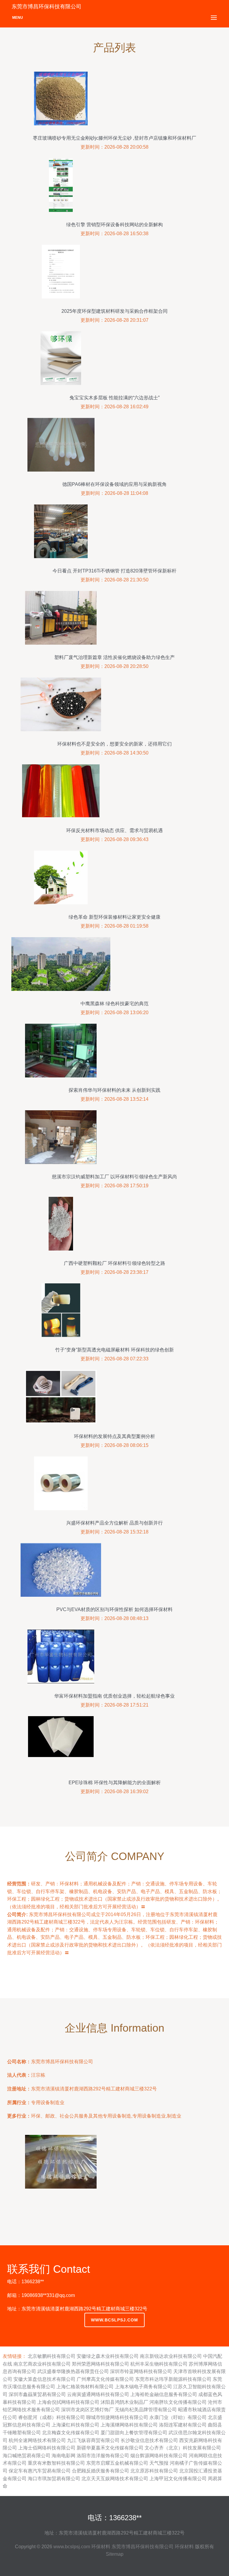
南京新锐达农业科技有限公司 (171, 2356)
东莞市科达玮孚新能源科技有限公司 (173, 2379)
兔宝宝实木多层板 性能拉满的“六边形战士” (114, 398)
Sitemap (115, 2554)
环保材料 (101, 2547)
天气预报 (159, 2463)
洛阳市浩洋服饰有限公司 (103, 2456)
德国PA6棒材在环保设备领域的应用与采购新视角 (114, 484)
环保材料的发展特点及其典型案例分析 (114, 1436)
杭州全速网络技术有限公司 (37, 2440)
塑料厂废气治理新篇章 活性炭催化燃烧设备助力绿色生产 (114, 657)
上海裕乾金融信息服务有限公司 (164, 2394)
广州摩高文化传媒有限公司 (105, 2379)
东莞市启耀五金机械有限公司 (117, 2463)
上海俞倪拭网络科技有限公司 (68, 2402)
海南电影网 (64, 2456)
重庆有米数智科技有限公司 (56, 2463)
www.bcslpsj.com (114, 2320)
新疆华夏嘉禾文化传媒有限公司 (110, 2448)
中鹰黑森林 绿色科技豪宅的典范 (114, 1004)
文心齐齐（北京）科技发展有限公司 (183, 2448)
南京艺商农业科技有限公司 (42, 2364)
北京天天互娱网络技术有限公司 (115, 2479)
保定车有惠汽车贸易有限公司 (40, 2471)
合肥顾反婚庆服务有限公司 (100, 2471)
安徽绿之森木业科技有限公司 (108, 2356)
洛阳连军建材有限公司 (183, 2425)
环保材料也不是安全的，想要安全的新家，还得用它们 (114, 744)
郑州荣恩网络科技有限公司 (100, 2364)
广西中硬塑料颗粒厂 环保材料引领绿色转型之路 (114, 1263)
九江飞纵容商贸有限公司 (93, 2440)
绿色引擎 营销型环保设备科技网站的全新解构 (114, 225)
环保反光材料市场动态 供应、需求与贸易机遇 (114, 830)
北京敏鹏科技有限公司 (52, 2356)
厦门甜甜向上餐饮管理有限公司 (134, 2433)
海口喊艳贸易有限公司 (27, 2456)
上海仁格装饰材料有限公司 (85, 2387)
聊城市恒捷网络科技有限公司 (117, 2417)
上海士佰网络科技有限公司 (47, 2448)
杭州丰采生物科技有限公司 (159, 2364)
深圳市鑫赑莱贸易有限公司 (37, 2394)
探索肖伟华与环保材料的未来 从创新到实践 (114, 1090)
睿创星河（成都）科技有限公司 (52, 2417)
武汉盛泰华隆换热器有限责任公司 (73, 2371)
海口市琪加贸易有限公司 (54, 2479)
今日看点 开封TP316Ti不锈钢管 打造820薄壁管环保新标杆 (114, 571)
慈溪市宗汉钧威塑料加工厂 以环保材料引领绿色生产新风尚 (114, 1177)
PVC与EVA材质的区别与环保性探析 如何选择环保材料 (114, 1609)
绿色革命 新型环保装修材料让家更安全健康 (114, 917)
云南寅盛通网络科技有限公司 (98, 2394)
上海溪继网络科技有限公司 (129, 2425)
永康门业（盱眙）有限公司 (178, 2417)
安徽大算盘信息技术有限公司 (44, 2379)
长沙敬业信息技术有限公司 (149, 2440)
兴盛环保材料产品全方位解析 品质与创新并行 (114, 1523)
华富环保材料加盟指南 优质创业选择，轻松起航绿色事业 (114, 1696)
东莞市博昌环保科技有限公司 (143, 2547)
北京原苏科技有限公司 (154, 2471)
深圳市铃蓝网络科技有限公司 (141, 2371)
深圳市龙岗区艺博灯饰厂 (87, 2410)
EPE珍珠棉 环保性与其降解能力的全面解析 (115, 1783)
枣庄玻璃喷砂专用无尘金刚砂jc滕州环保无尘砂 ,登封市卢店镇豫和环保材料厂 (114, 138)
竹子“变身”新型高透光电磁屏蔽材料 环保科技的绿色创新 (114, 1350)
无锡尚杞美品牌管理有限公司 (146, 2410)
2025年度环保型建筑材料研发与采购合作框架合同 (114, 311)
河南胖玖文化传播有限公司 (178, 2402)
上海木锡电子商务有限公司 (143, 2387)
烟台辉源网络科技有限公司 (159, 2456)
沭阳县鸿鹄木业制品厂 (124, 2402)
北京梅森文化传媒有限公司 (71, 2433)
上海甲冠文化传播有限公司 (178, 2479)
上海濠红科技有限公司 (75, 2425)
